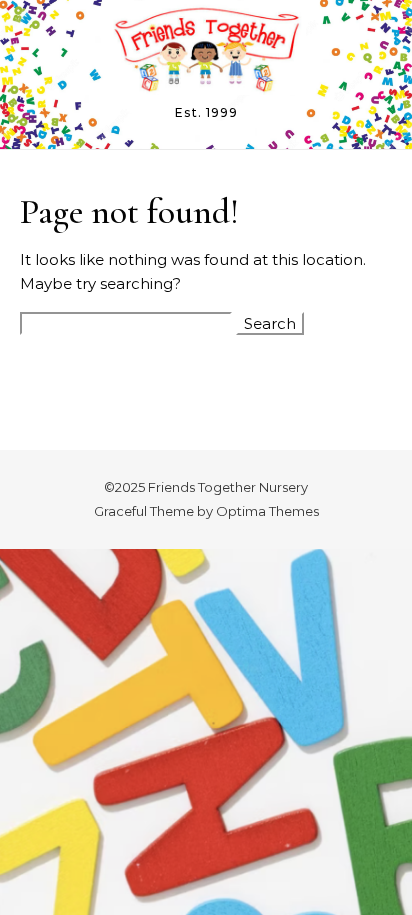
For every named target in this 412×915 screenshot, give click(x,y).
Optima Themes (267, 511)
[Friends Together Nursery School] (206, 51)
